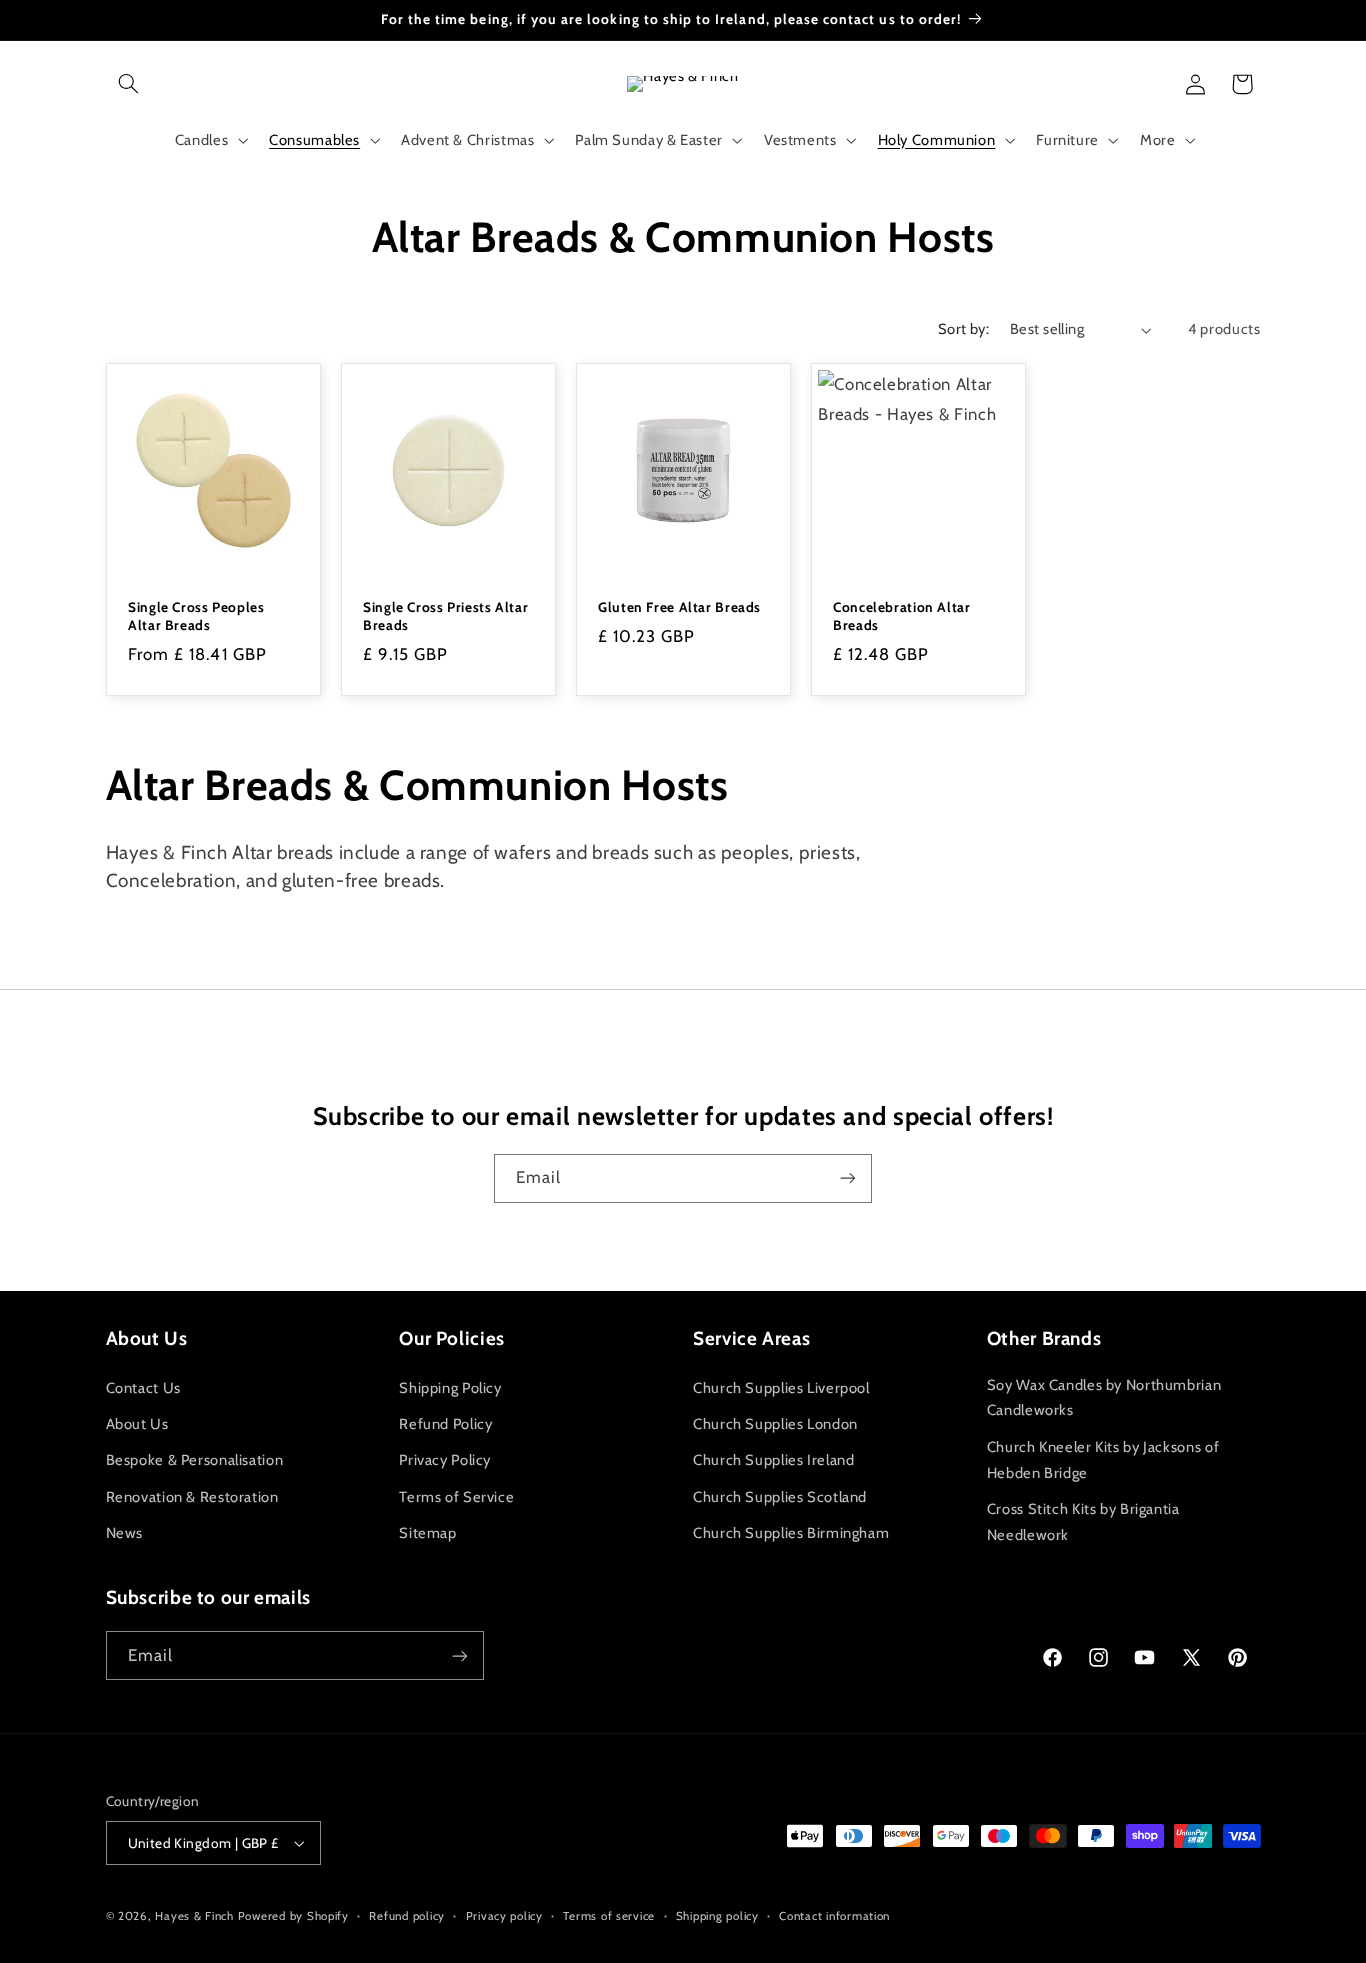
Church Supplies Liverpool (781, 1388)
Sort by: (963, 329)
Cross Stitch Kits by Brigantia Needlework (1083, 1522)
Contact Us (143, 1388)
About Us (137, 1424)
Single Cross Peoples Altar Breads (196, 616)
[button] (129, 84)
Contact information (834, 1916)
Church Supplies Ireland (774, 1460)
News (125, 1533)
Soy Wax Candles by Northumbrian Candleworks (1104, 1398)
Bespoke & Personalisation (195, 1460)
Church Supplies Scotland (780, 1497)
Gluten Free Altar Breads (679, 607)
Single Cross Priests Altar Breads (445, 616)
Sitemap (427, 1533)
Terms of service (609, 1916)
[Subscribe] (848, 1178)
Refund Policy (445, 1424)
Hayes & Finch (194, 1916)
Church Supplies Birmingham (791, 1533)
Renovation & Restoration (192, 1497)
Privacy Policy (445, 1460)
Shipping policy (717, 1916)
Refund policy (407, 1916)
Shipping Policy (450, 1388)
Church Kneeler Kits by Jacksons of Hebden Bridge (1103, 1460)
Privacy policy (504, 1916)
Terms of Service (456, 1497)
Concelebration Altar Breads (902, 616)
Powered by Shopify (293, 1916)
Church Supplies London (775, 1424)
